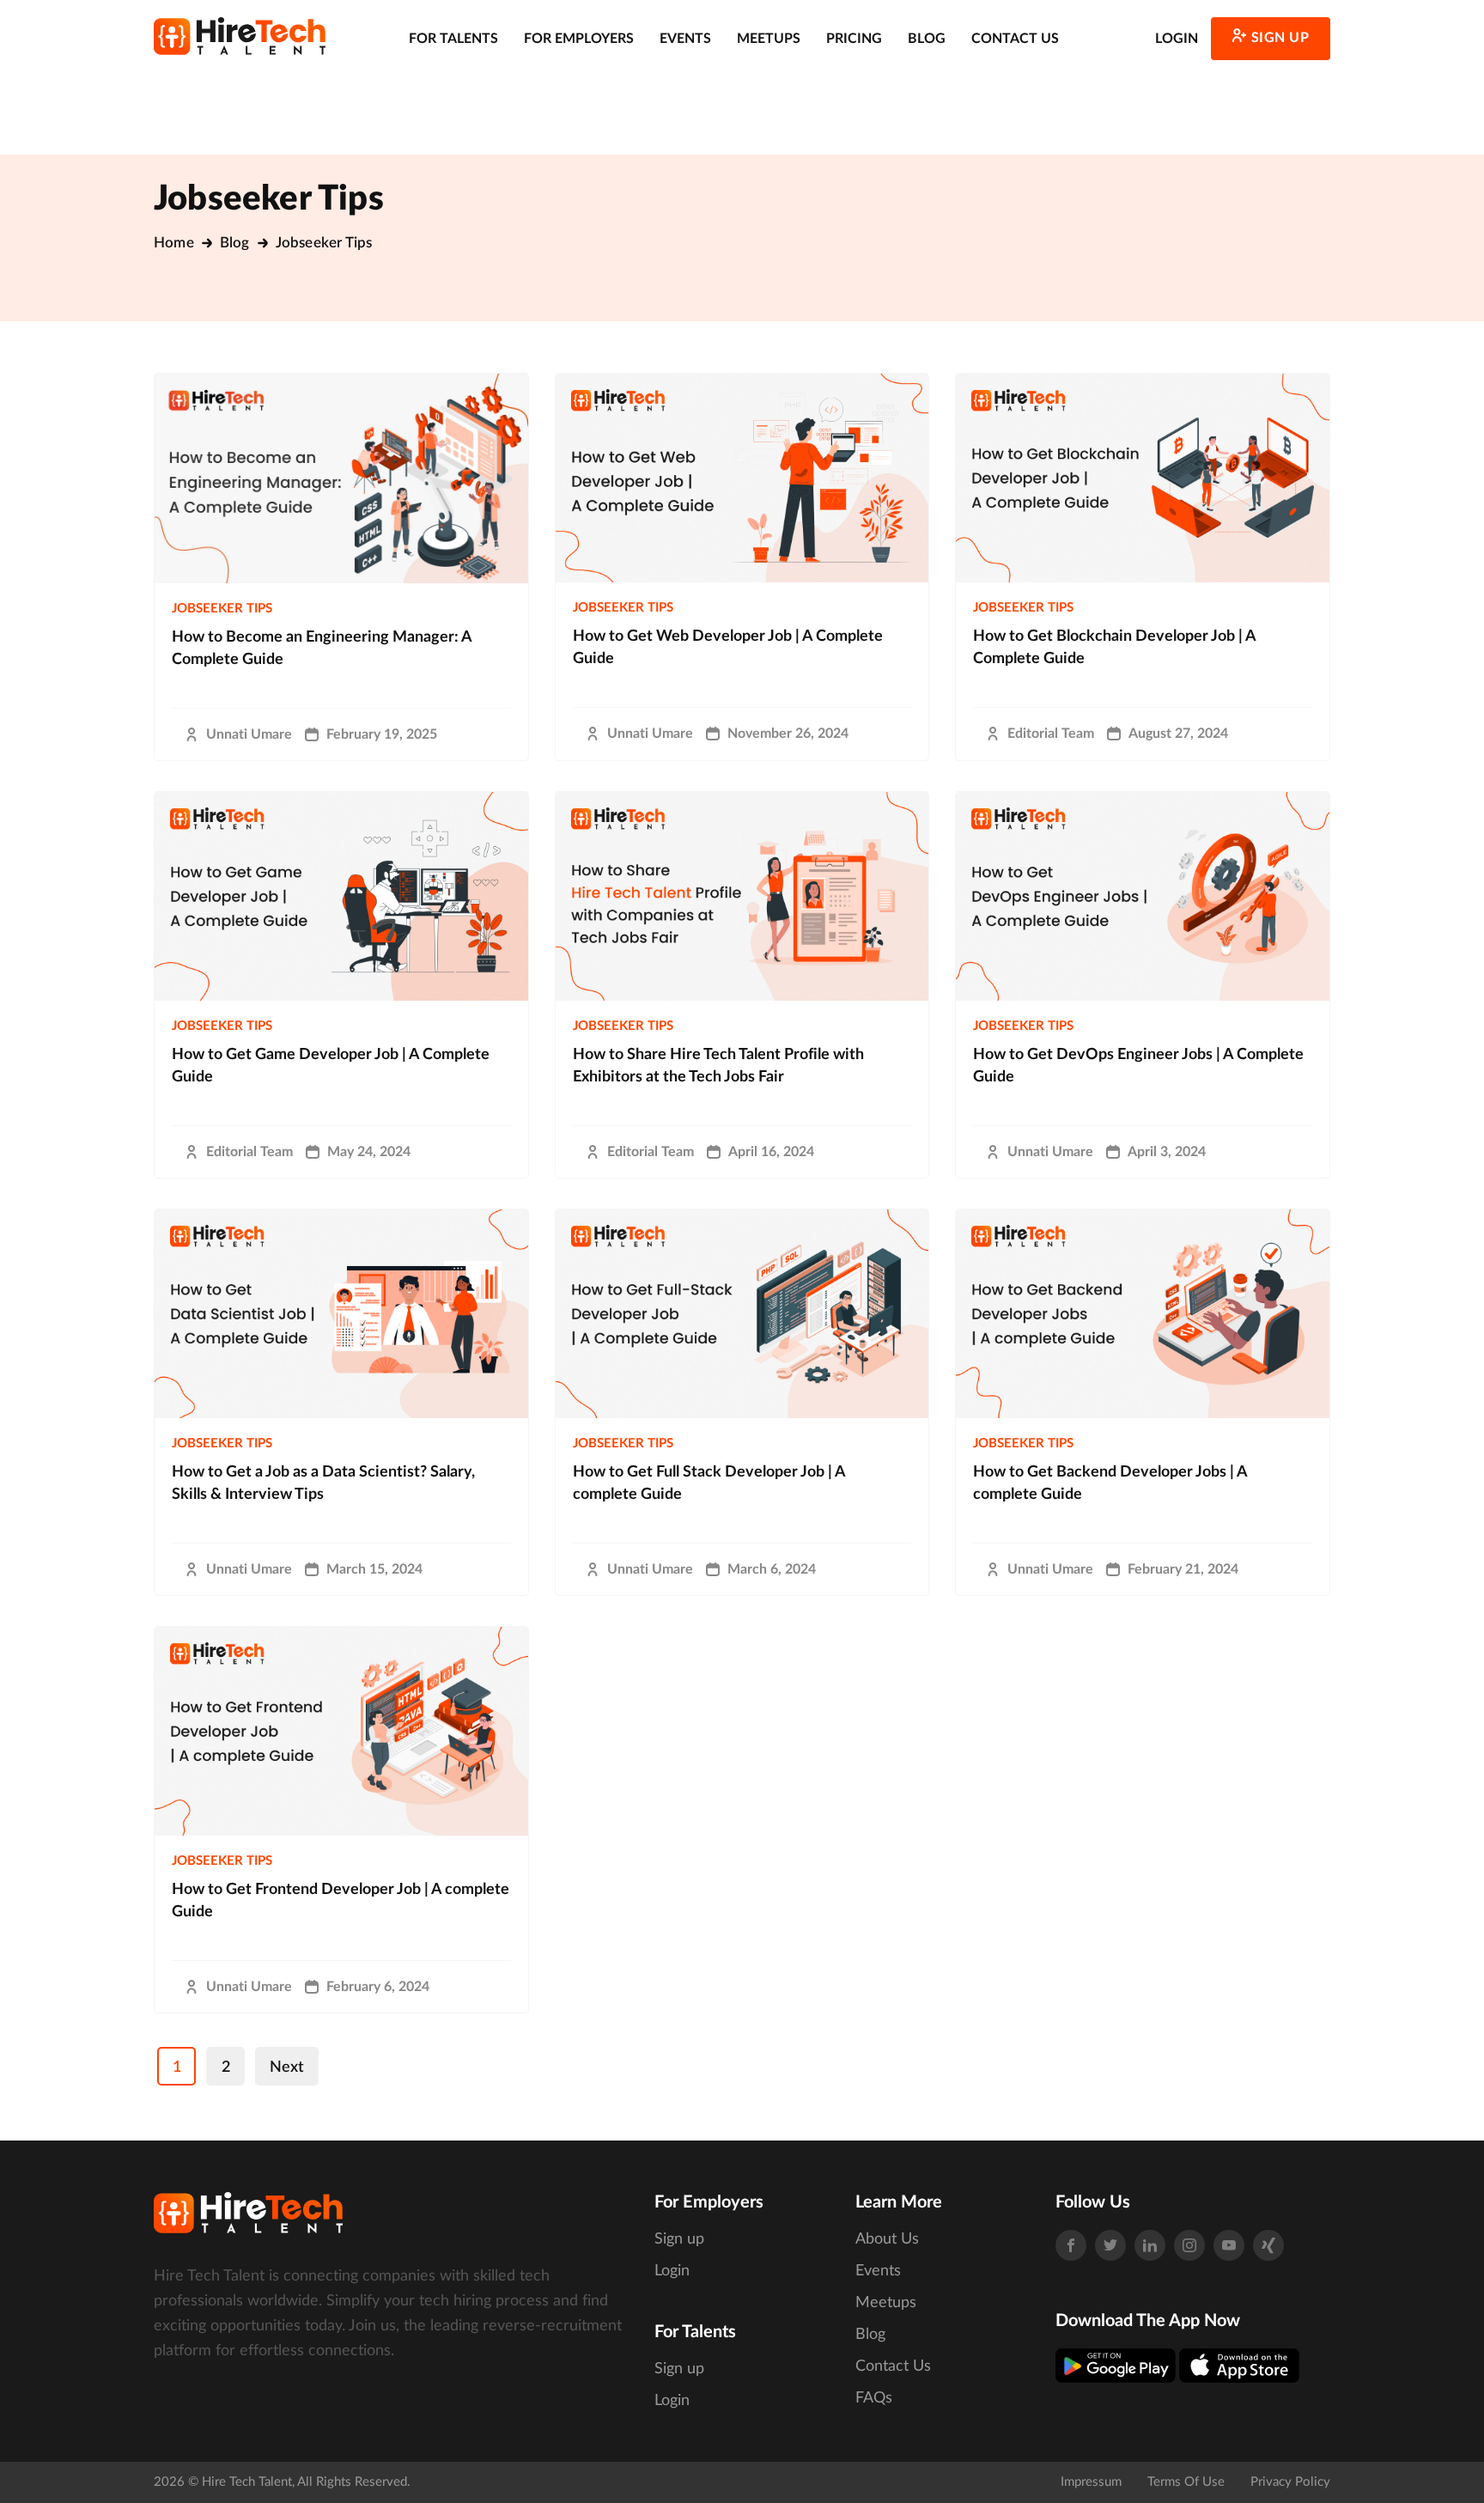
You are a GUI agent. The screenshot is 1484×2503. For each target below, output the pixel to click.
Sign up (1280, 38)
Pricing (854, 39)
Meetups (769, 39)
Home (174, 243)
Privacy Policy (1290, 2482)
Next (287, 2068)
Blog (927, 39)
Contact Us (1015, 39)
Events (685, 39)
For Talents (453, 39)
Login (1177, 39)
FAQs (874, 2398)
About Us (887, 2239)
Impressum (1091, 2482)
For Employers (579, 39)
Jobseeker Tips (222, 609)
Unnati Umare (249, 734)
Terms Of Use (1186, 2482)
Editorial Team (1051, 734)
